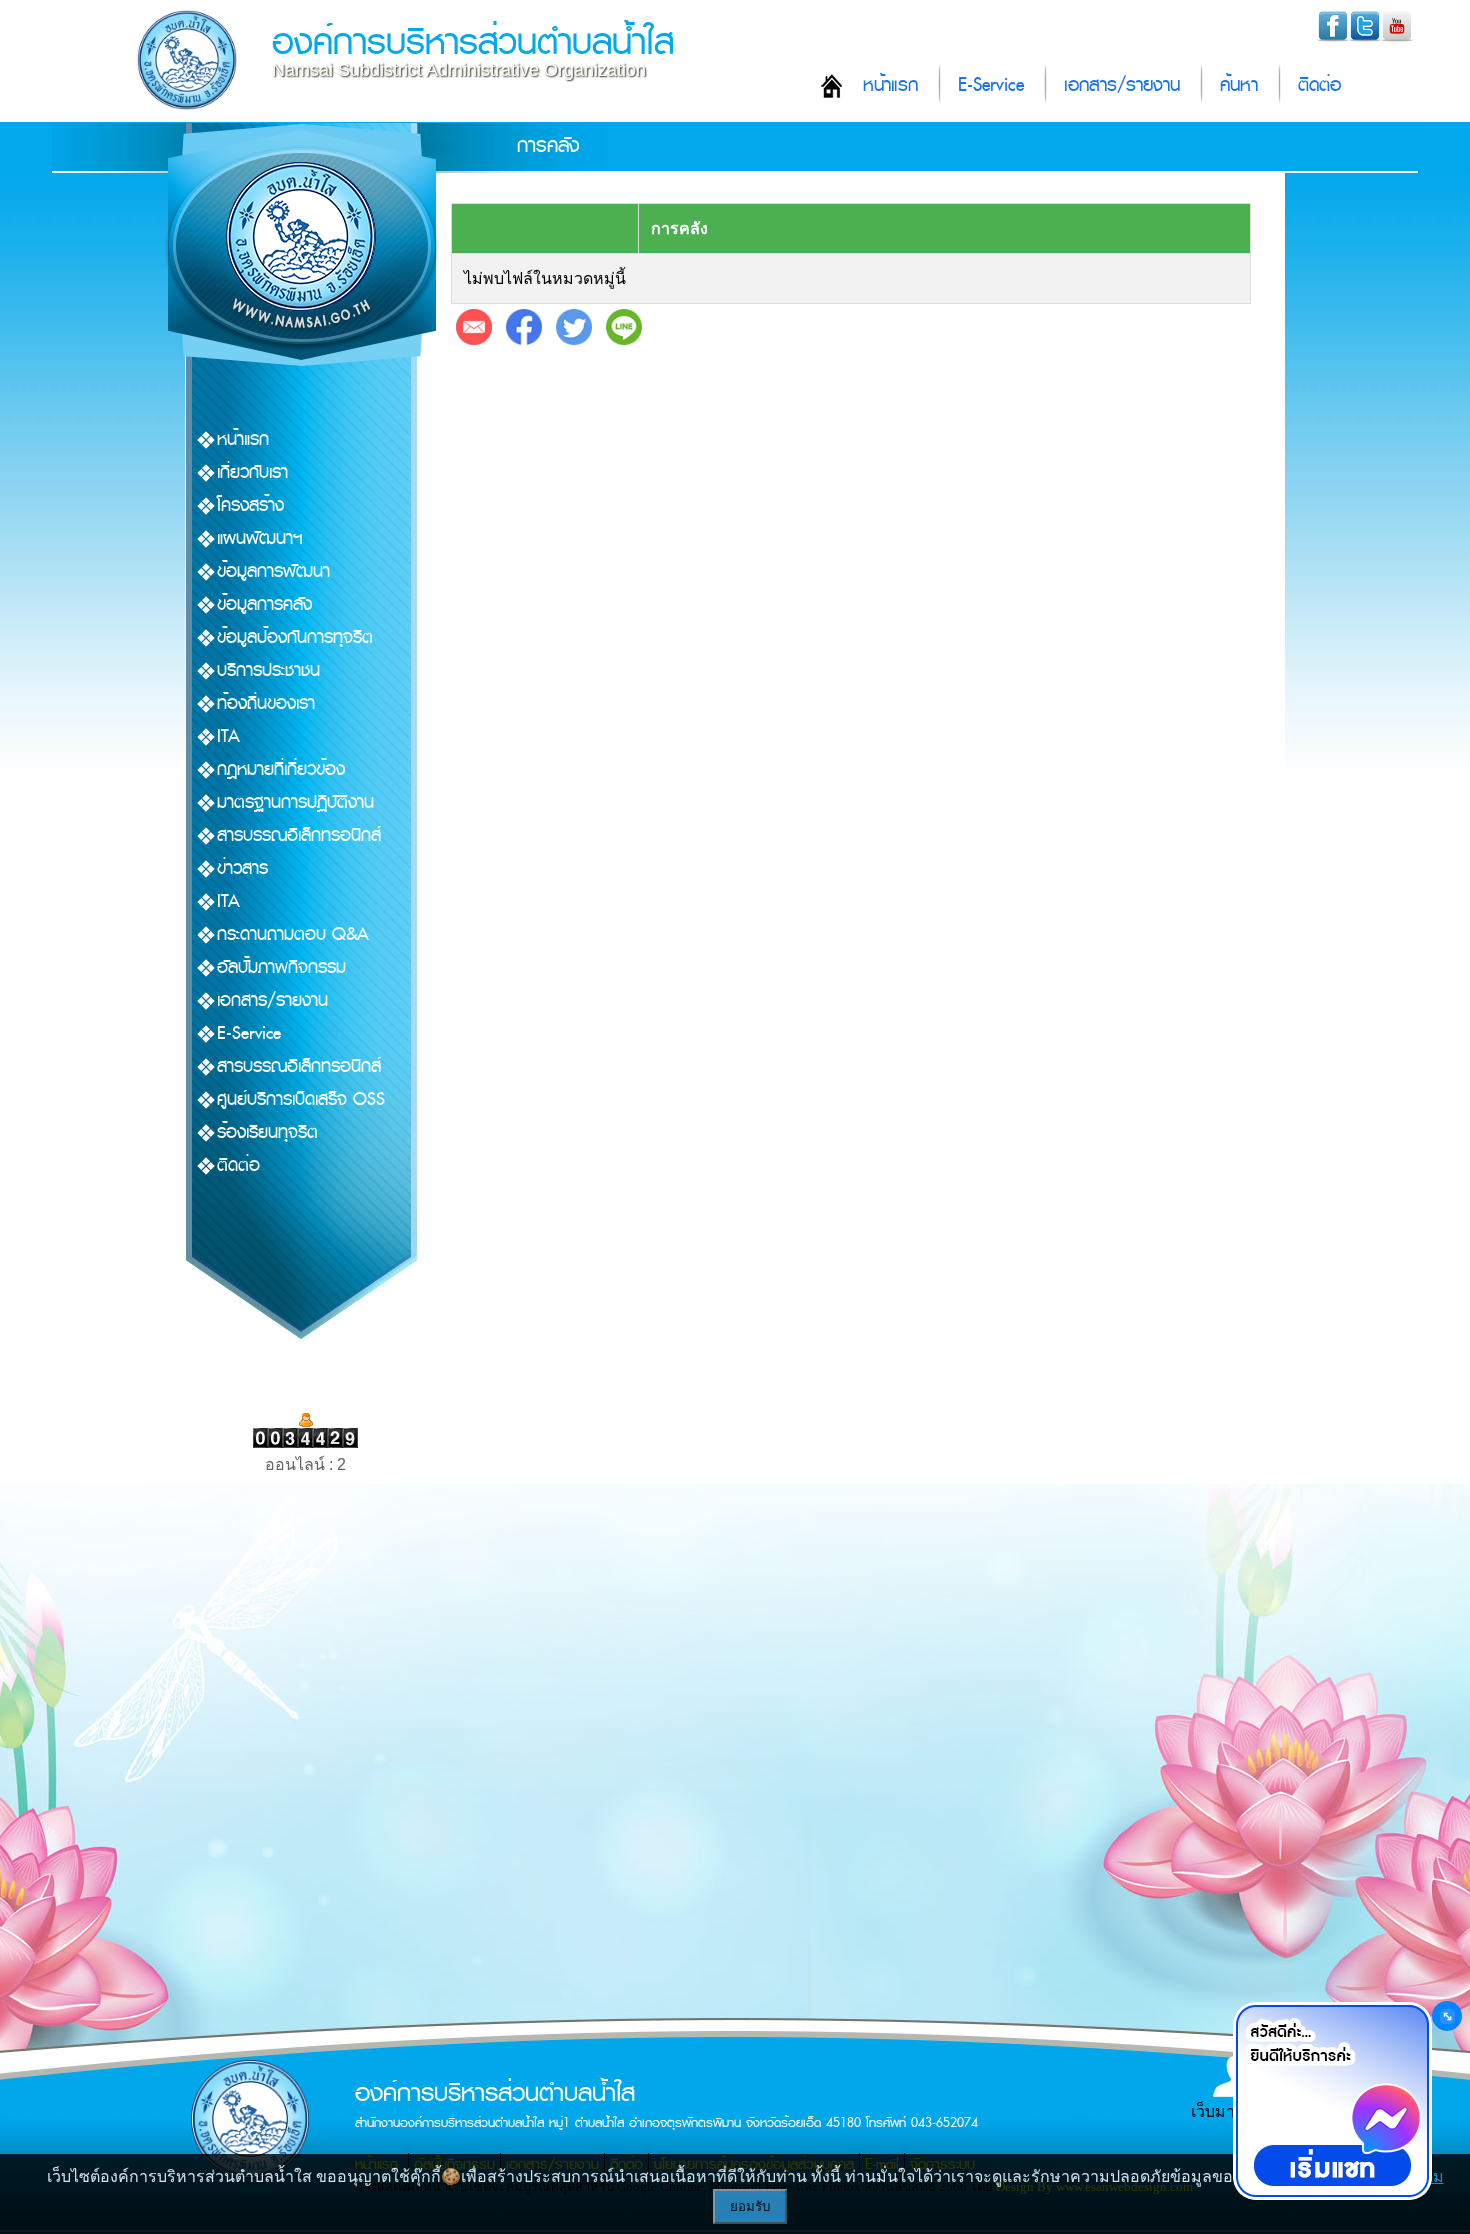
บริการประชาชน (268, 670)
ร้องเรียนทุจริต (267, 1132)
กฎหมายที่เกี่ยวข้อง (281, 769)
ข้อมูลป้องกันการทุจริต (295, 637)
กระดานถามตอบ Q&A (293, 934)
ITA (228, 736)
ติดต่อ (1319, 85)
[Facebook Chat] (1332, 2101)
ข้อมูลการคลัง (264, 604)
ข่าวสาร (242, 868)
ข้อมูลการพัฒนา (273, 571)
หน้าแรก (890, 85)
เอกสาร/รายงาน (1122, 85)
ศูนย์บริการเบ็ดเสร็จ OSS (301, 1099)
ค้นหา (1239, 85)
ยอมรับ (750, 2206)
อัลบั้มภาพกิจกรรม (281, 967)
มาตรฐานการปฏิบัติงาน (295, 802)
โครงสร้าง (250, 505)
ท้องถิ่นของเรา (266, 703)
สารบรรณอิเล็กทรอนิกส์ (299, 835)
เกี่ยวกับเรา (252, 472)
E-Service (991, 85)
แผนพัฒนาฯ (260, 538)
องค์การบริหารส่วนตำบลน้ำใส (473, 42)
